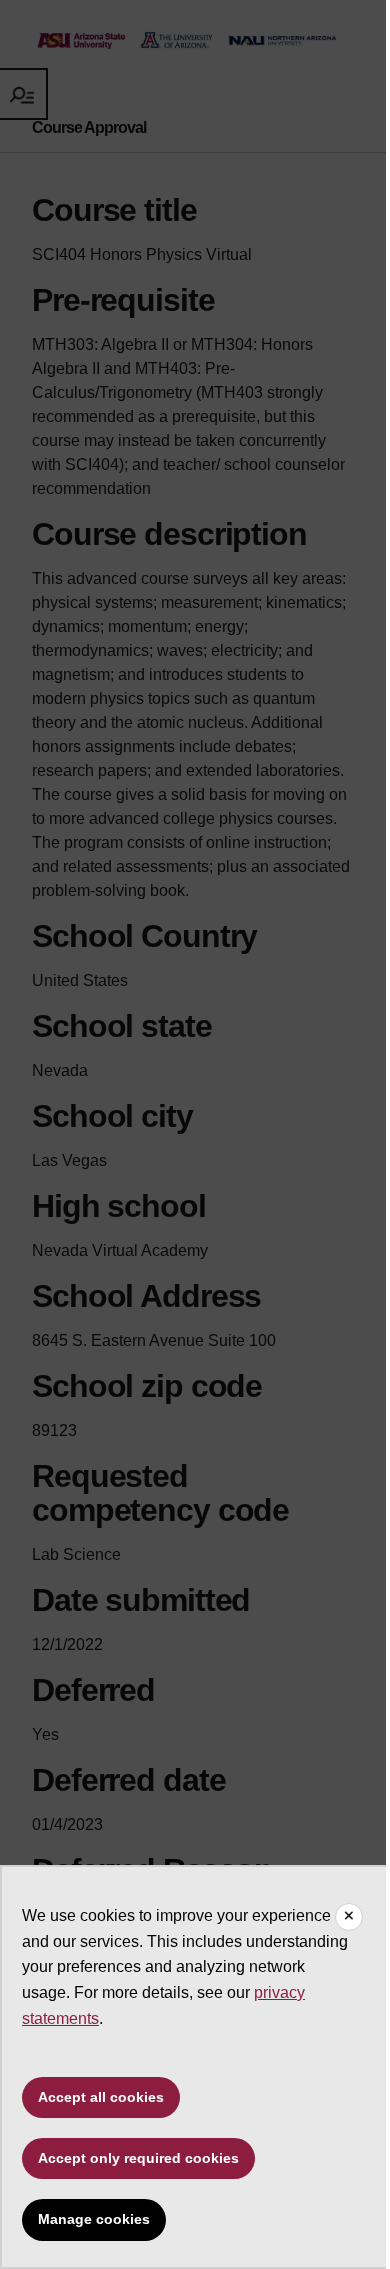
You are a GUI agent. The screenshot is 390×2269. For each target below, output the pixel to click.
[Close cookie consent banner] (349, 1917)
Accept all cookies (101, 2097)
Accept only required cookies (138, 2158)
